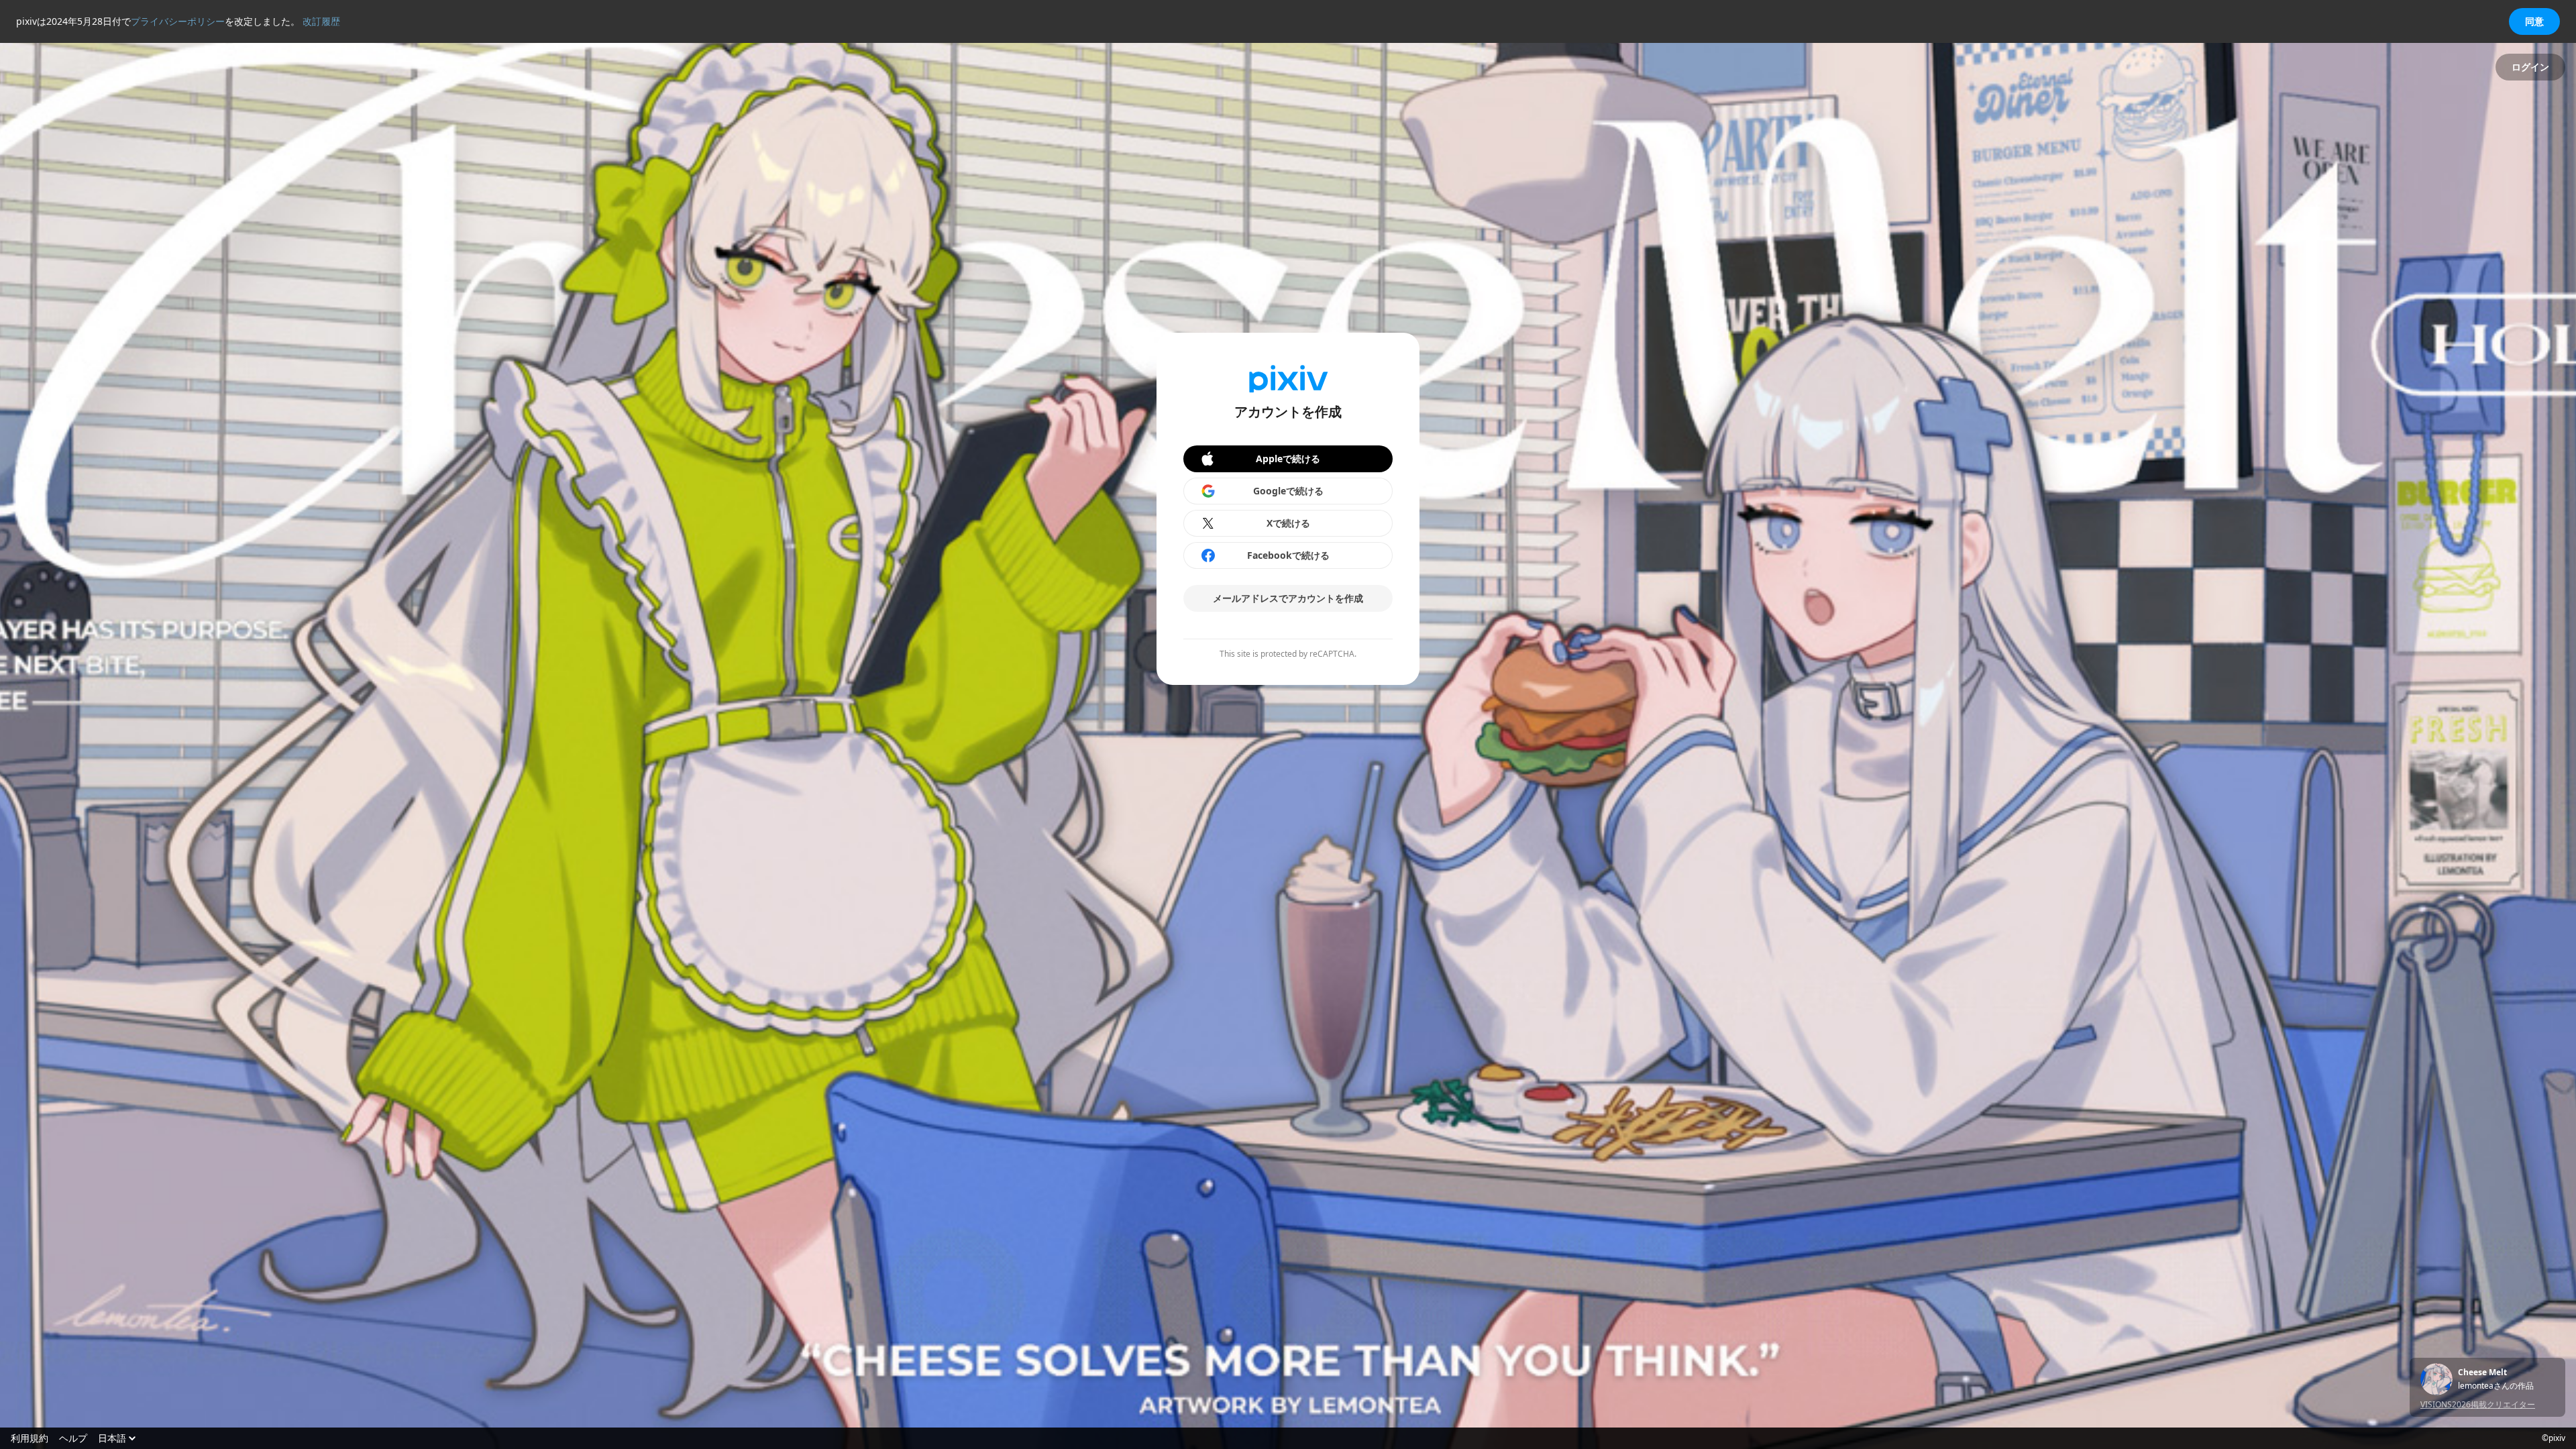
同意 (2534, 21)
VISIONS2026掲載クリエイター (2478, 1404)
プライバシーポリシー (178, 21)
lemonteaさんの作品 (2496, 1386)
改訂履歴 (321, 21)
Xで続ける (1288, 523)
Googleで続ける (1288, 491)
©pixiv (2554, 1438)
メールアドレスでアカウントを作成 (1288, 598)
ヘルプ (73, 1438)
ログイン (2530, 67)
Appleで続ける (1288, 459)
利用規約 (30, 1438)
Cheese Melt (2482, 1373)
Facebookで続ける (1288, 555)
